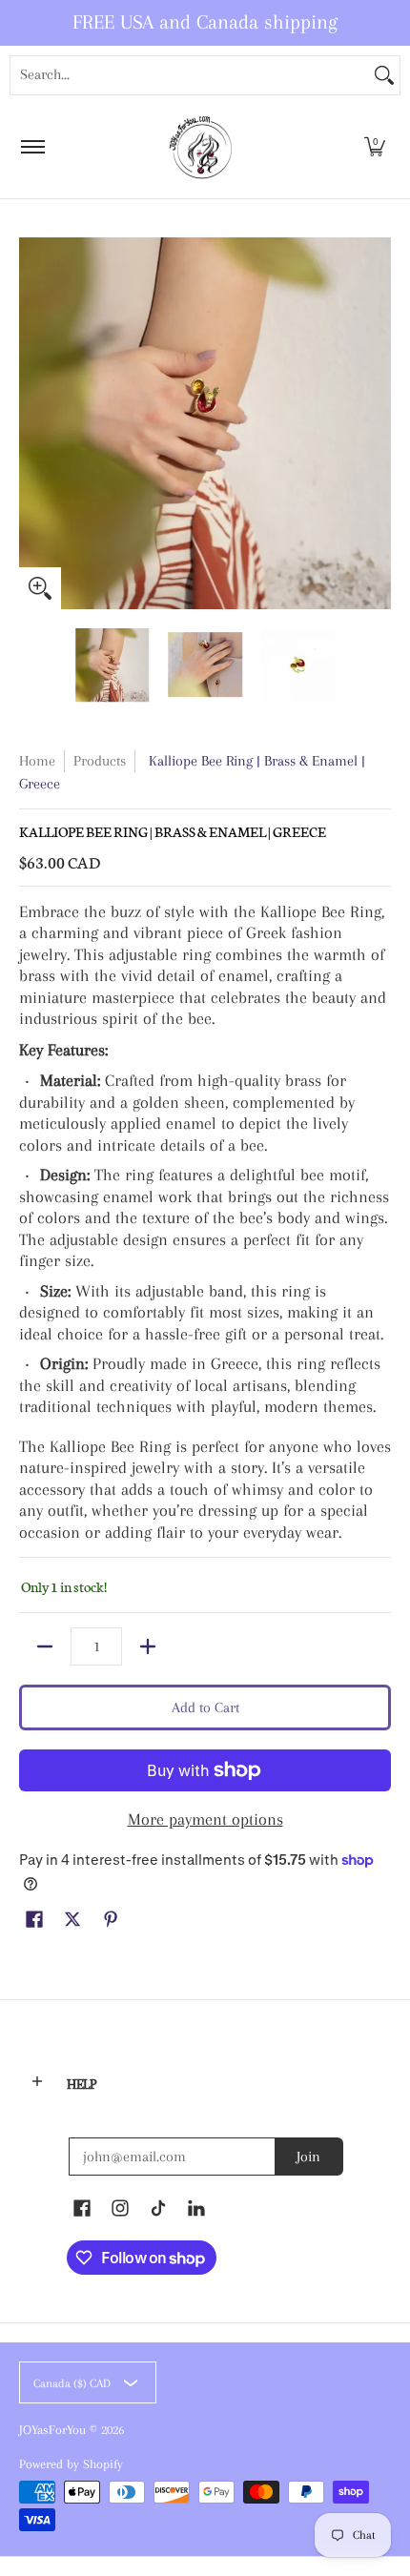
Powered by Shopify (71, 2464)
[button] (375, 147)
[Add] (148, 1646)
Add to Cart (205, 1707)
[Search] (384, 75)
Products (100, 761)
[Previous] (32, 423)
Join (308, 2157)
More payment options (205, 1819)
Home (37, 761)
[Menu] (32, 147)
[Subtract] (45, 1646)
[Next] (378, 423)
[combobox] (190, 75)
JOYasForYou (52, 2430)
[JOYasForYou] (202, 147)
